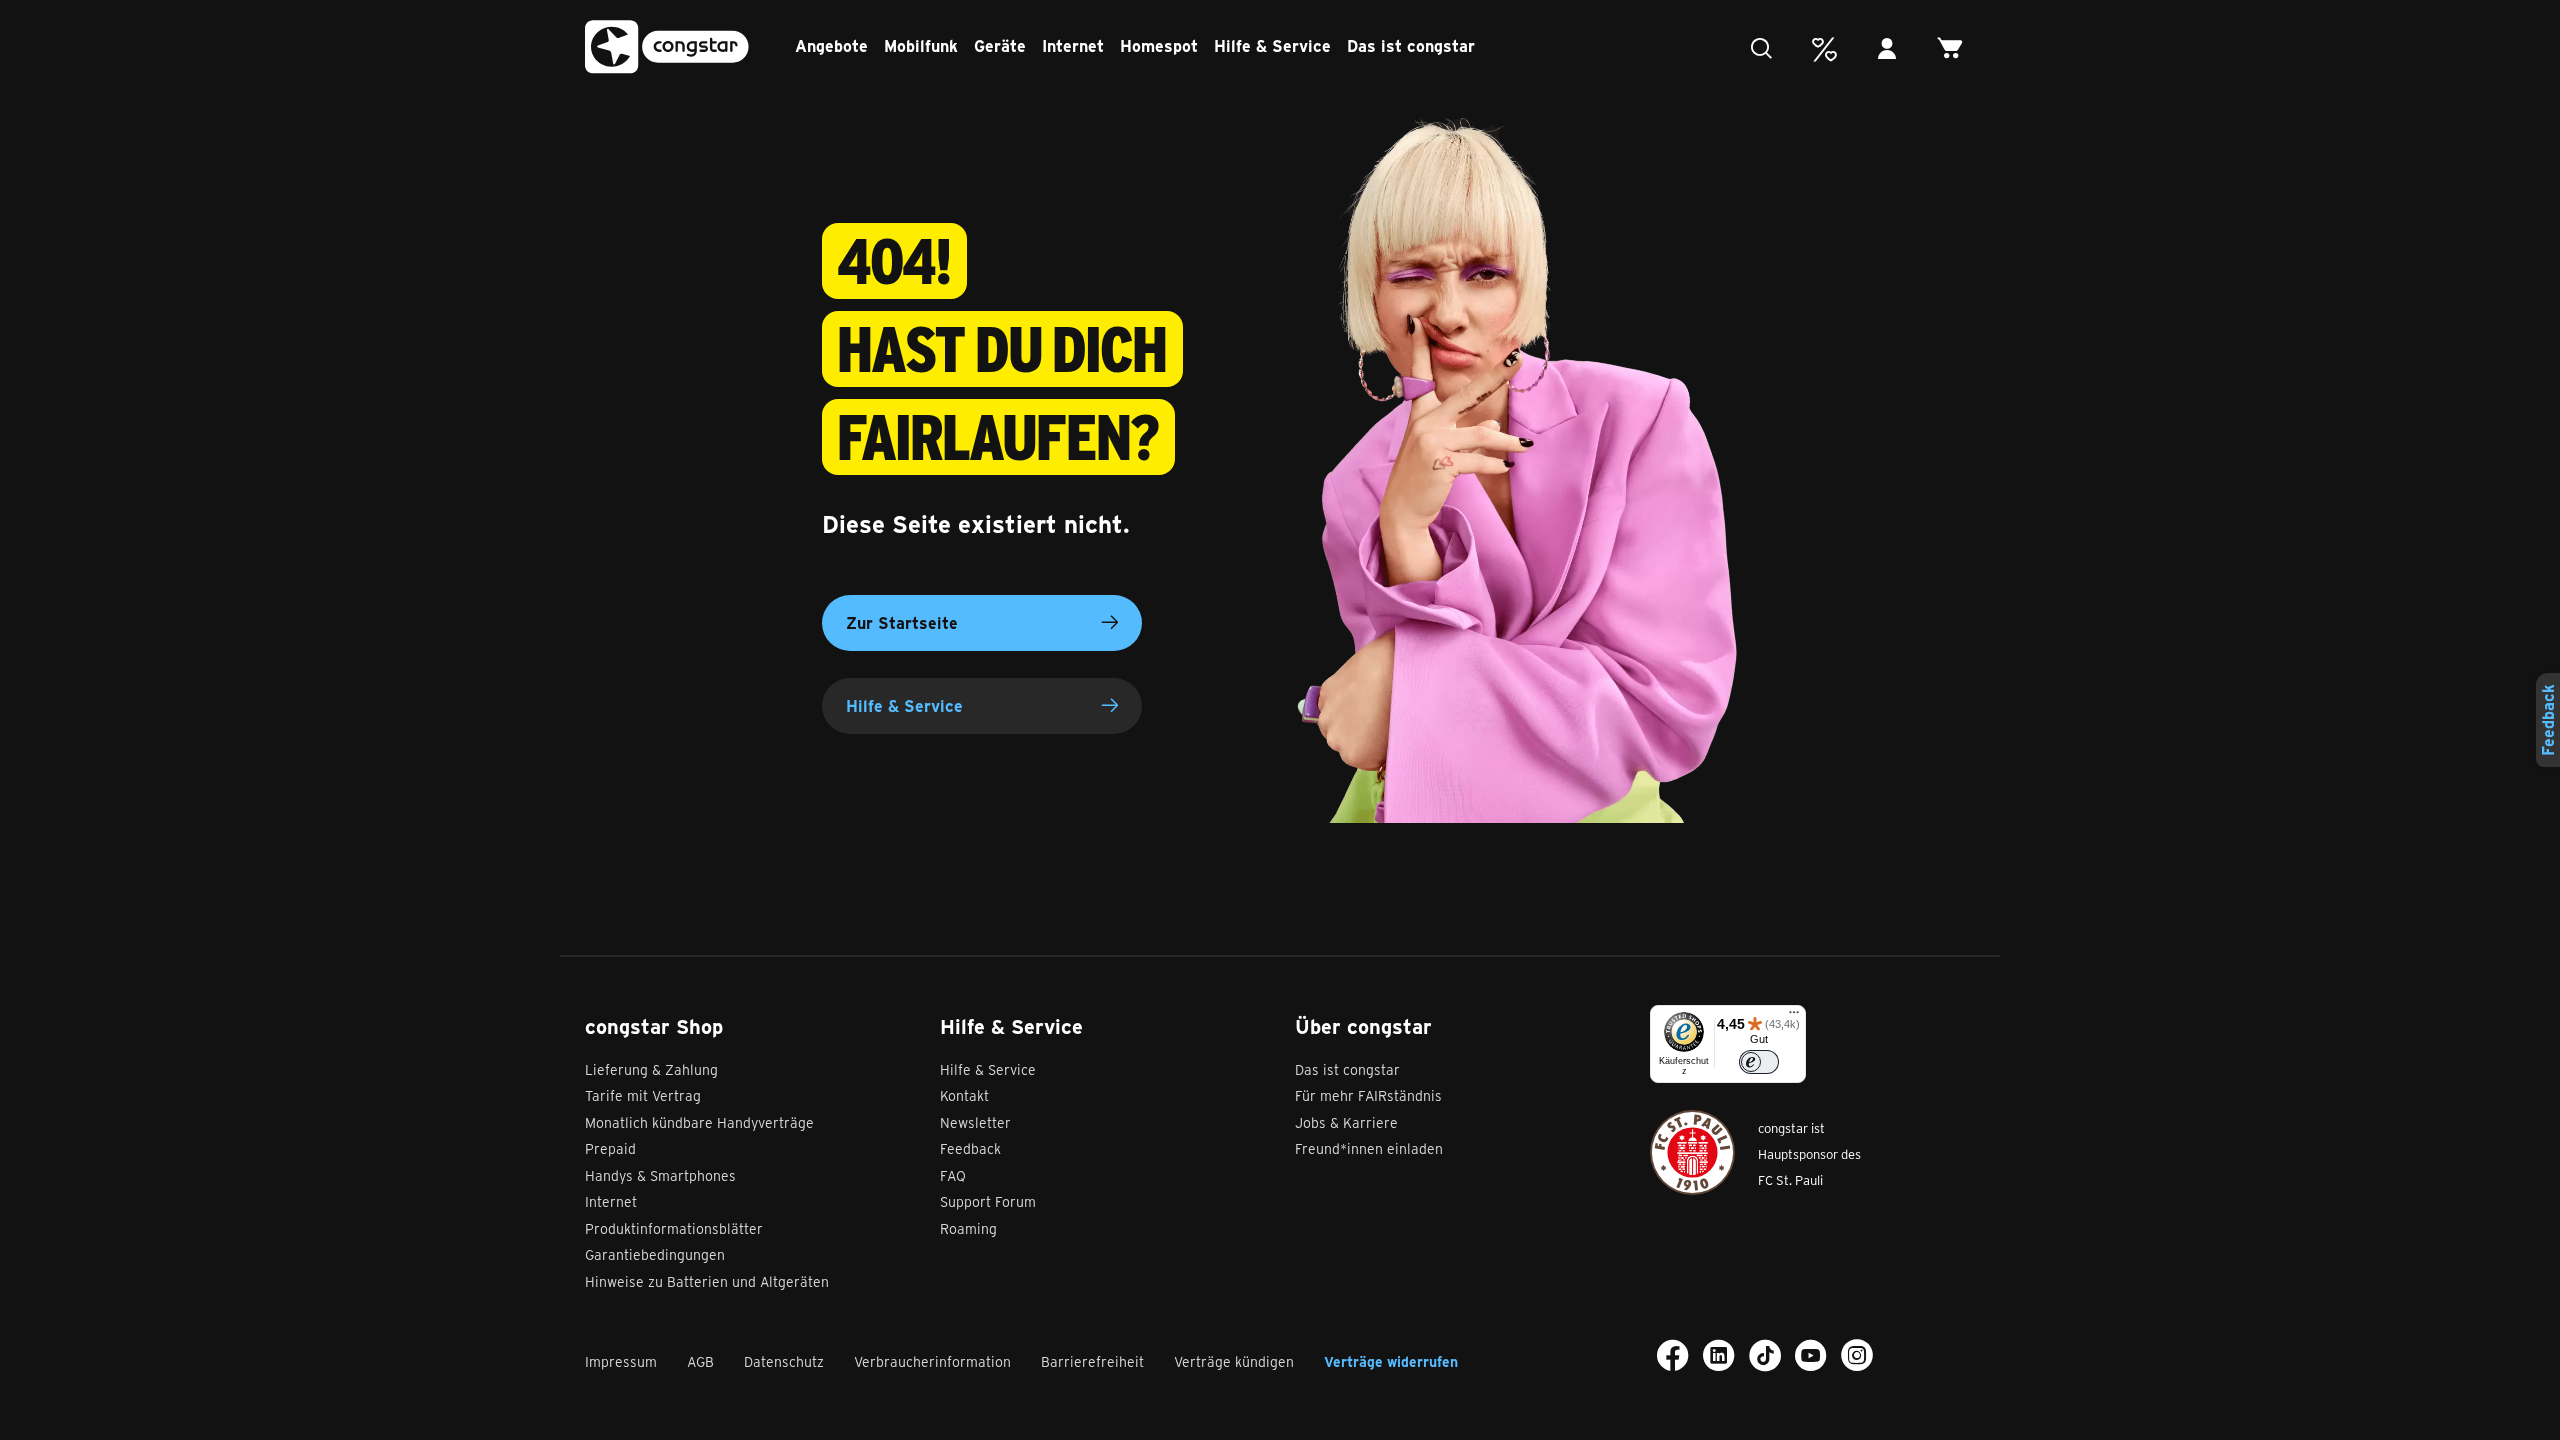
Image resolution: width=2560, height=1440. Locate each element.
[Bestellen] (1955, 49)
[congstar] (667, 47)
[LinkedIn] (1719, 1355)
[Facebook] (1673, 1355)
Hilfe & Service (1272, 45)
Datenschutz (784, 1361)
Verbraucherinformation (932, 1361)
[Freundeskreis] (1829, 49)
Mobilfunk (921, 45)
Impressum (621, 1361)
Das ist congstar (1411, 45)
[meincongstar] (1892, 49)
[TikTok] (1765, 1355)
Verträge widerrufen (1391, 1361)
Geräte (1000, 45)
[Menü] (1794, 1017)
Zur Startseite (902, 622)
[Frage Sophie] (1766, 49)
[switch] (1759, 1062)
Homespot (1159, 45)
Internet (1073, 45)
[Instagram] (1857, 1355)
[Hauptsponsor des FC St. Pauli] (1692, 1152)
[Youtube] (1811, 1355)
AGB (700, 1361)
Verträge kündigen (1234, 1361)
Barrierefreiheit (1092, 1361)
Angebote (831, 45)
